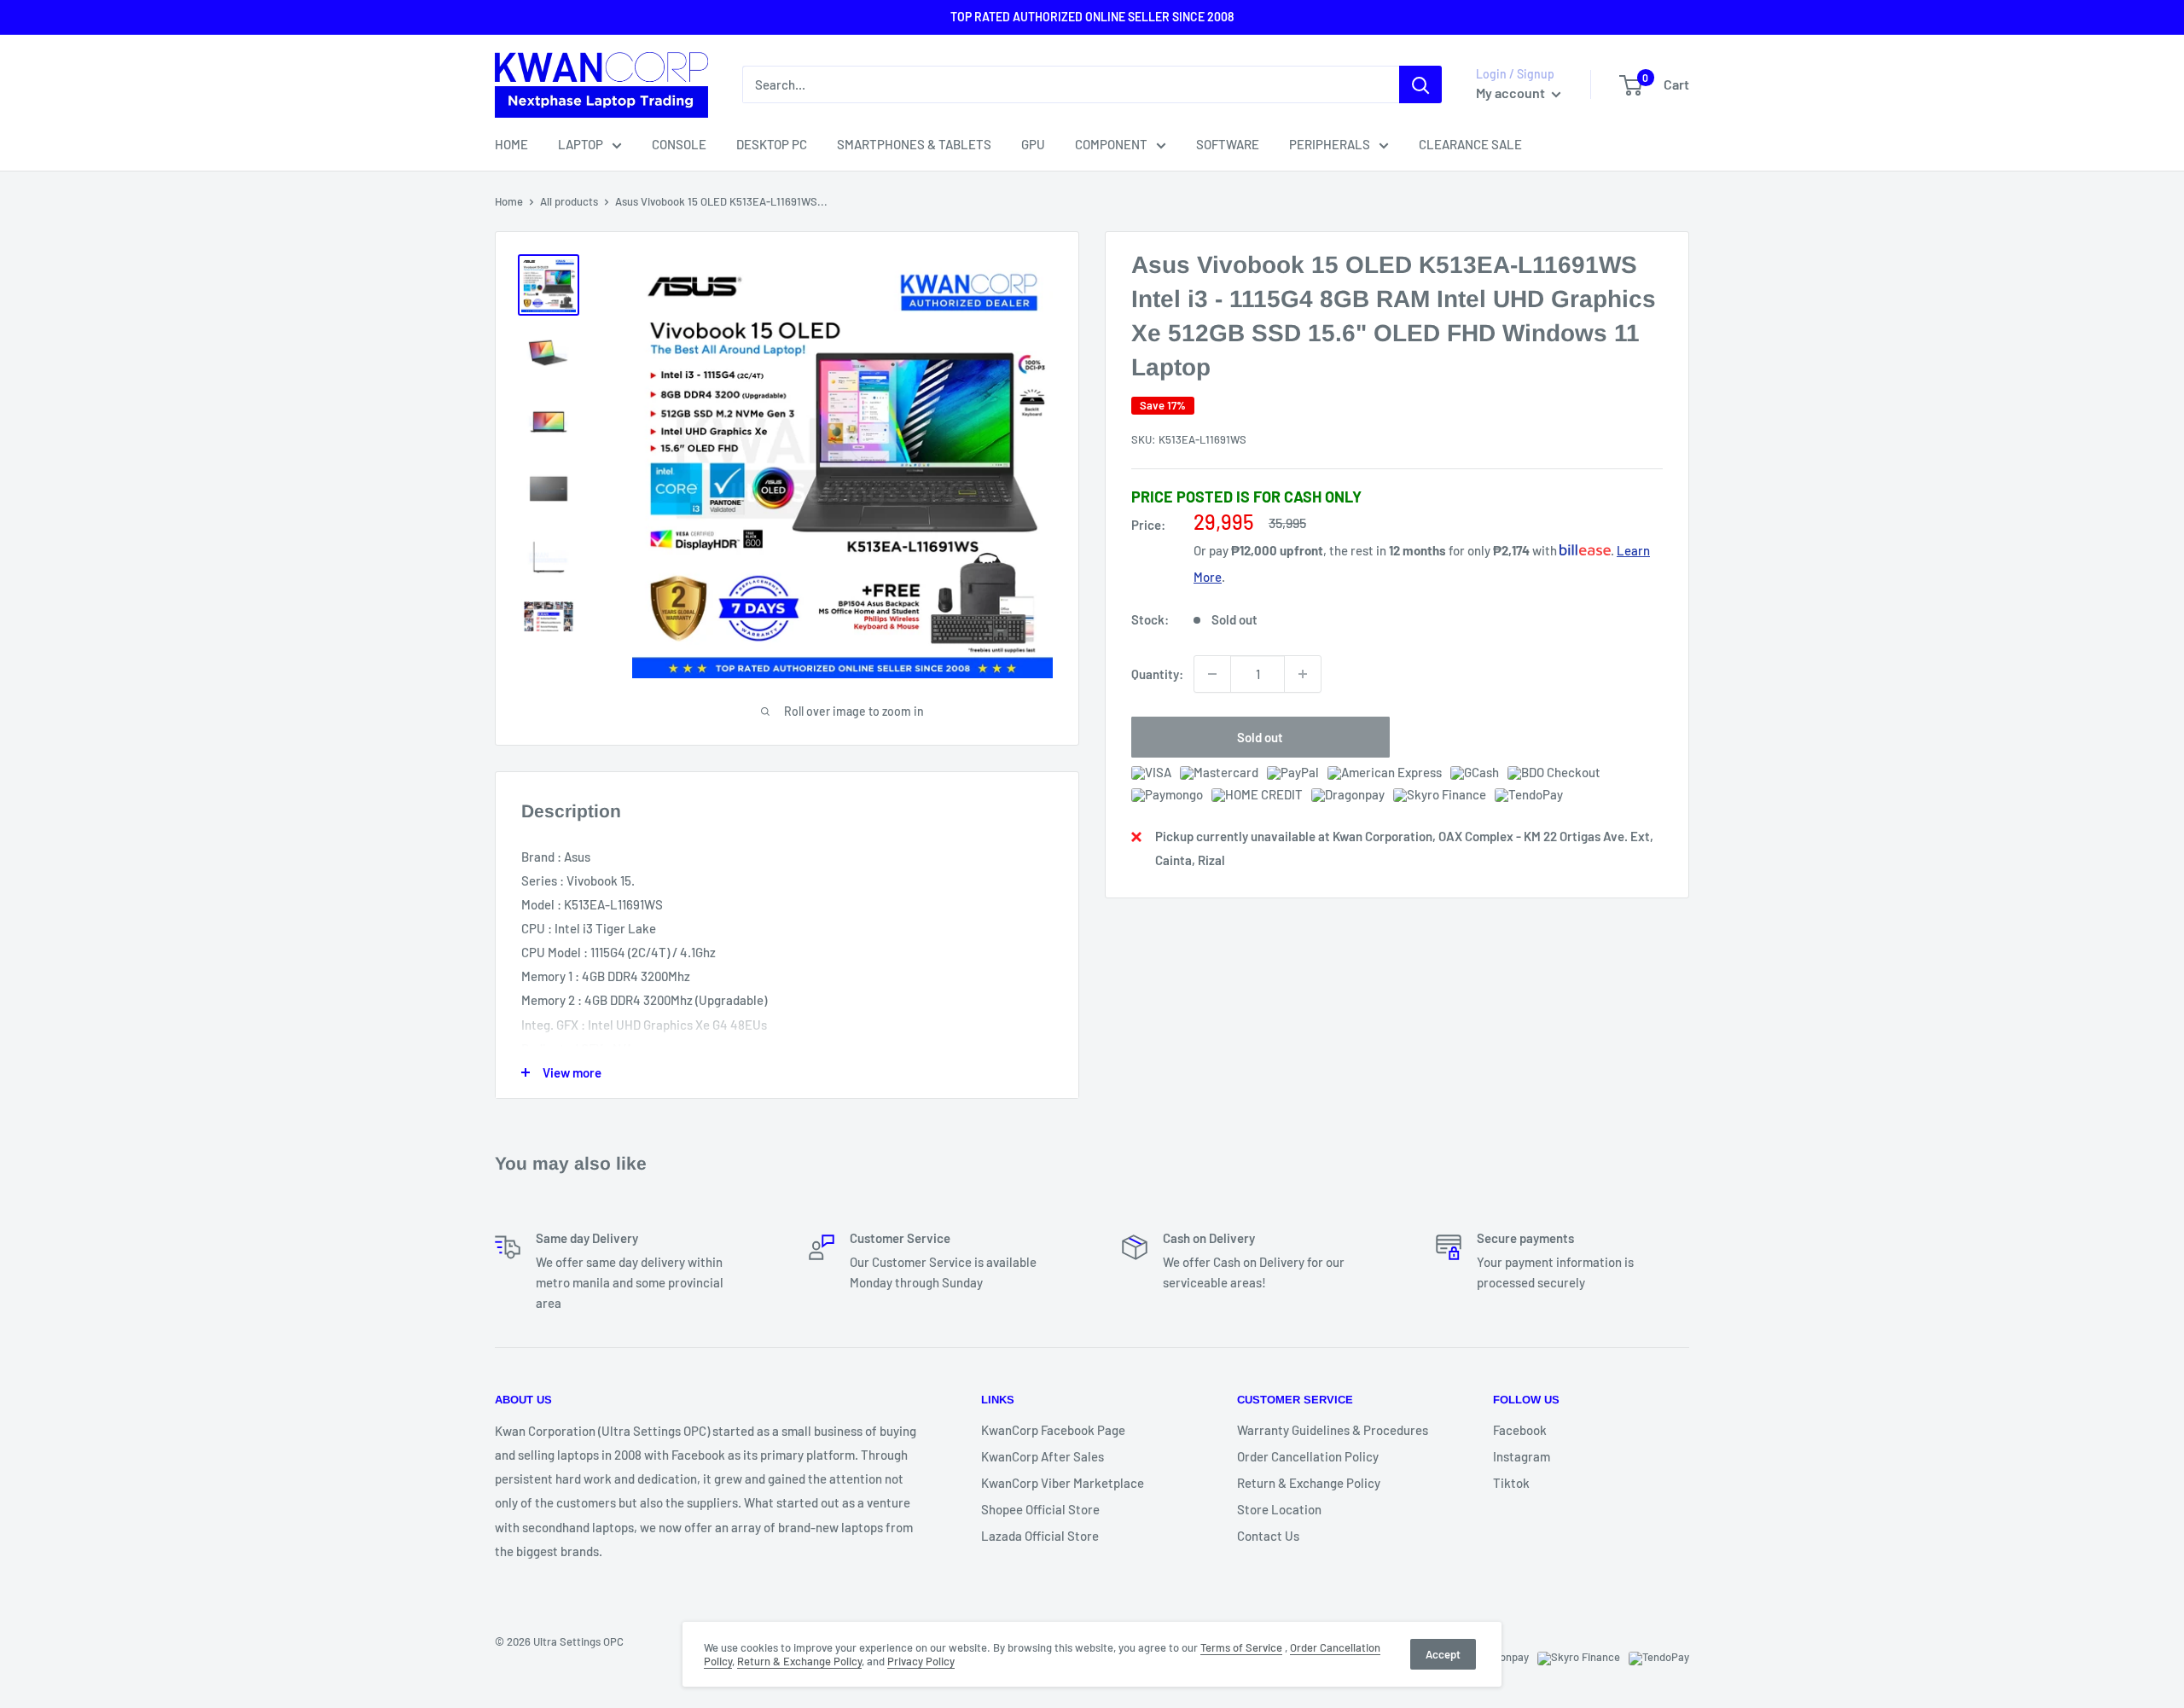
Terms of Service (1241, 1647)
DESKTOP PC (772, 144)
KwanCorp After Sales (1043, 1456)
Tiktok (1511, 1483)
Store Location (1279, 1509)
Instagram (1522, 1456)
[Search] (1420, 84)
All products (569, 201)
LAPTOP (581, 144)
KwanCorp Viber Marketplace (1063, 1483)
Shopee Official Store (1040, 1509)
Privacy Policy (921, 1661)
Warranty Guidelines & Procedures (1333, 1430)
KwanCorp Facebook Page (1053, 1430)
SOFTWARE (1228, 144)
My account (1512, 93)
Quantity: (1157, 674)
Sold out (1260, 737)
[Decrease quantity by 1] (1212, 674)
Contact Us (1268, 1536)
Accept (1443, 1654)
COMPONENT (1111, 144)
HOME (511, 144)
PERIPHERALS (1330, 144)
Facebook (1520, 1430)
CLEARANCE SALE (1470, 144)
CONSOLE (679, 144)
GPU (1033, 144)
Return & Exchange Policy (1309, 1483)
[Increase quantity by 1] (1303, 674)
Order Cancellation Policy (1308, 1456)
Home (509, 201)
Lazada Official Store (1040, 1536)
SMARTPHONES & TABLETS (914, 144)
